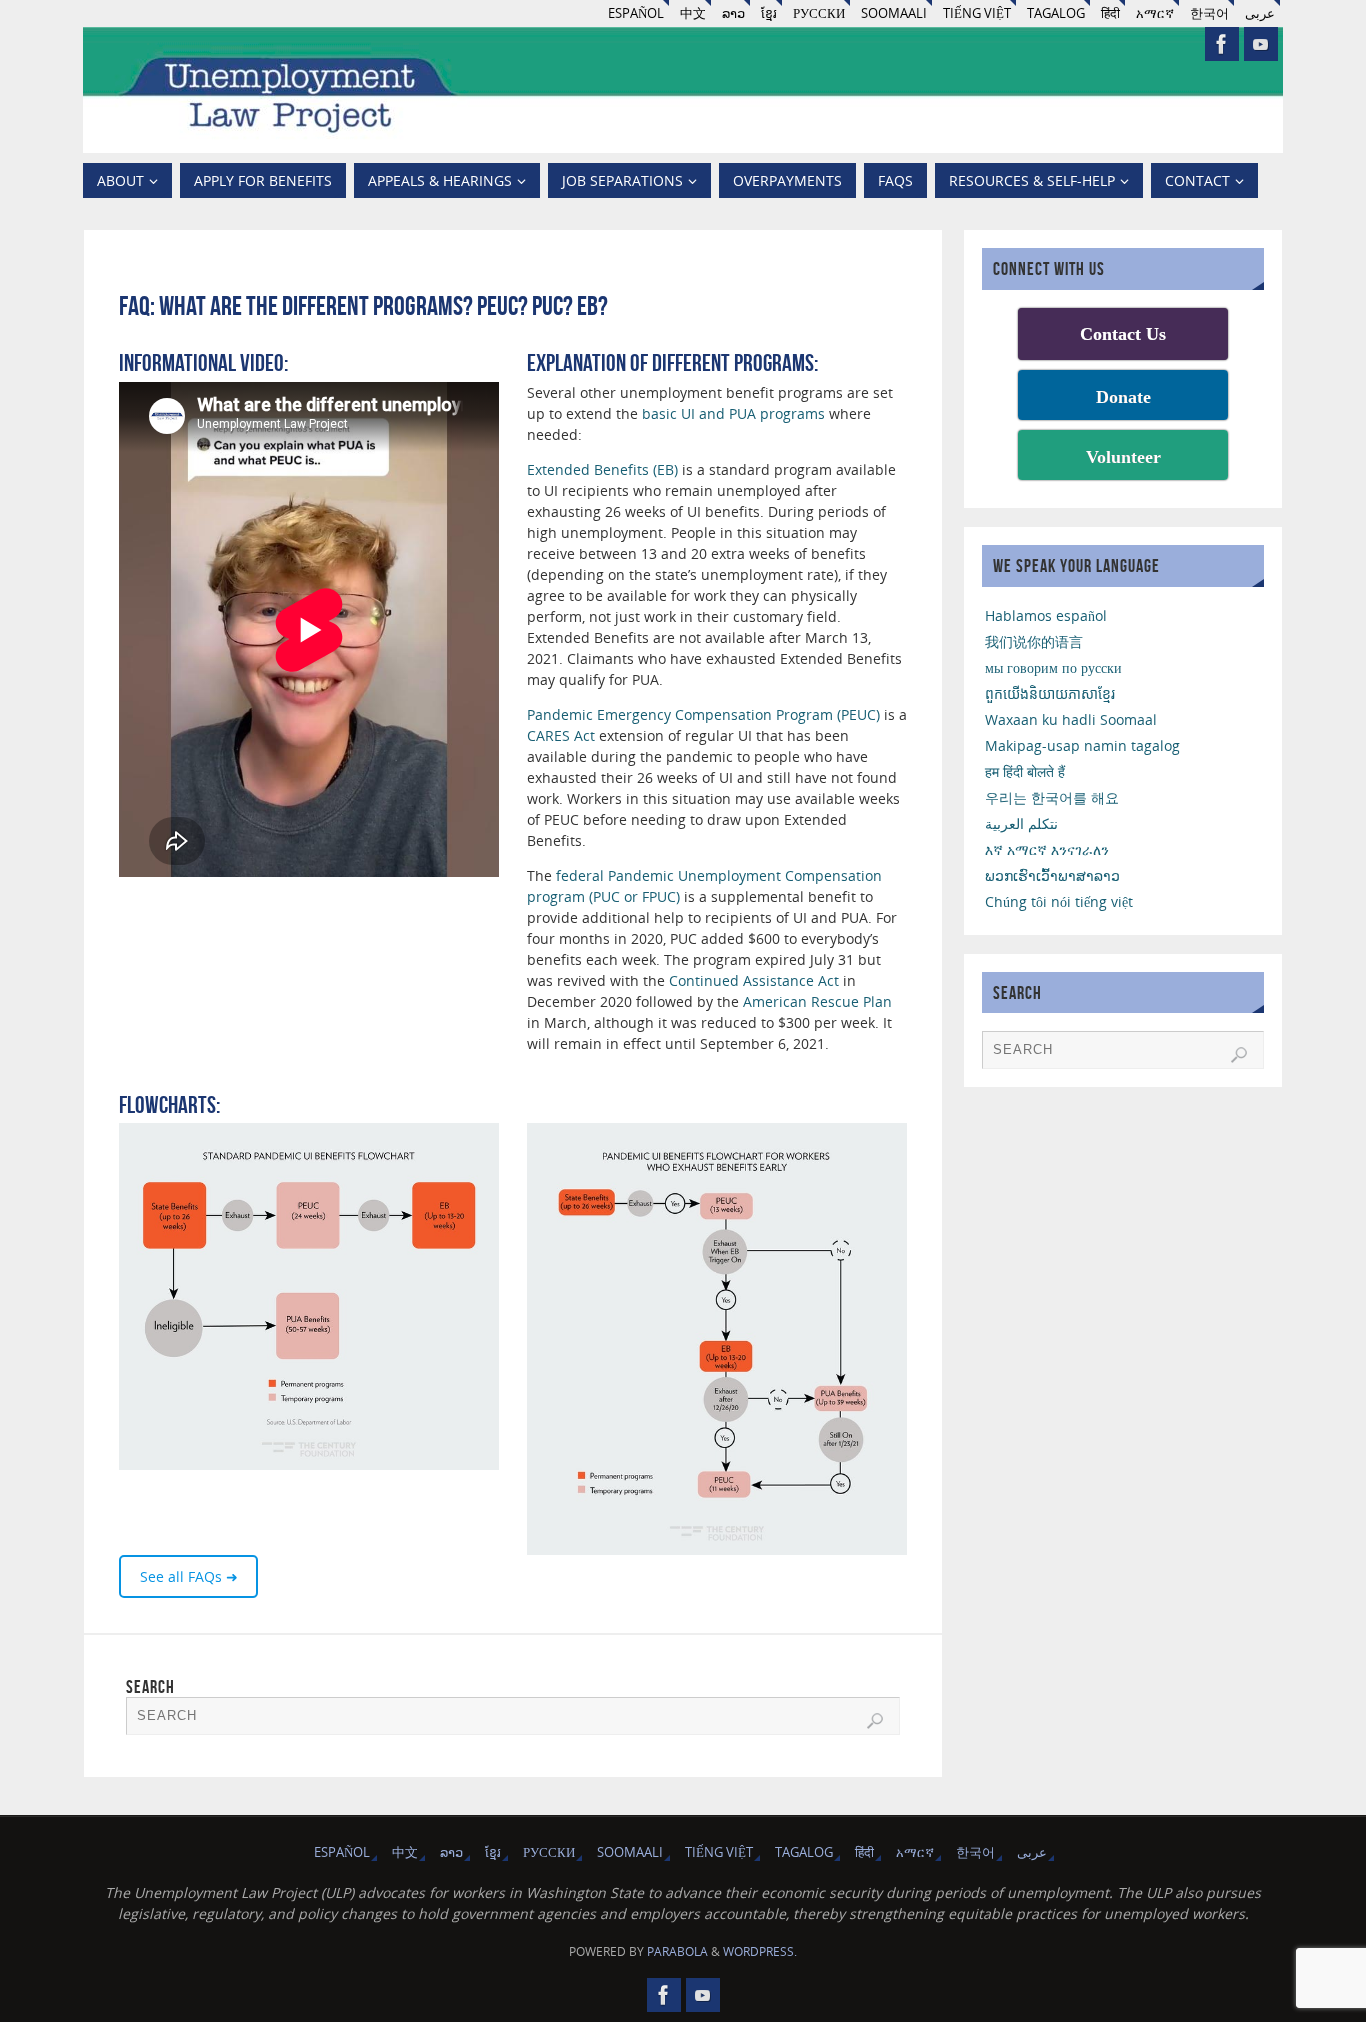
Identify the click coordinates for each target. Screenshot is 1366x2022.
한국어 (1209, 13)
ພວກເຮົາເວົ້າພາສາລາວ (1052, 875)
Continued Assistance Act (754, 980)
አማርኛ (1155, 13)
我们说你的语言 (1034, 641)
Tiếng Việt (977, 13)
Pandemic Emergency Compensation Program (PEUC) (703, 714)
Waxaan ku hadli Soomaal (1071, 719)
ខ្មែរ (769, 13)
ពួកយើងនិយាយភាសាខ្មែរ (1050, 693)
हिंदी (1110, 13)
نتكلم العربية (1021, 823)
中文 (693, 13)
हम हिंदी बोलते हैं (1025, 771)
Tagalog (1056, 13)
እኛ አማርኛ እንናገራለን (1047, 849)
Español (636, 13)
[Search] (875, 1721)
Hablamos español (1046, 615)
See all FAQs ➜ (189, 1576)
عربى (1260, 13)
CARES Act (561, 735)
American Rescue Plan (817, 1001)
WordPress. (760, 1951)
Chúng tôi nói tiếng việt (1059, 901)
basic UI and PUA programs (733, 413)
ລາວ (733, 13)
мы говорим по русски (1053, 667)
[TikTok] (1261, 44)
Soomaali (894, 13)
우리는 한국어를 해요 (1052, 797)
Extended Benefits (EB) (602, 469)
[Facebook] (1222, 44)
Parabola (677, 1951)
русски (819, 13)
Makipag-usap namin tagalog (1082, 745)
